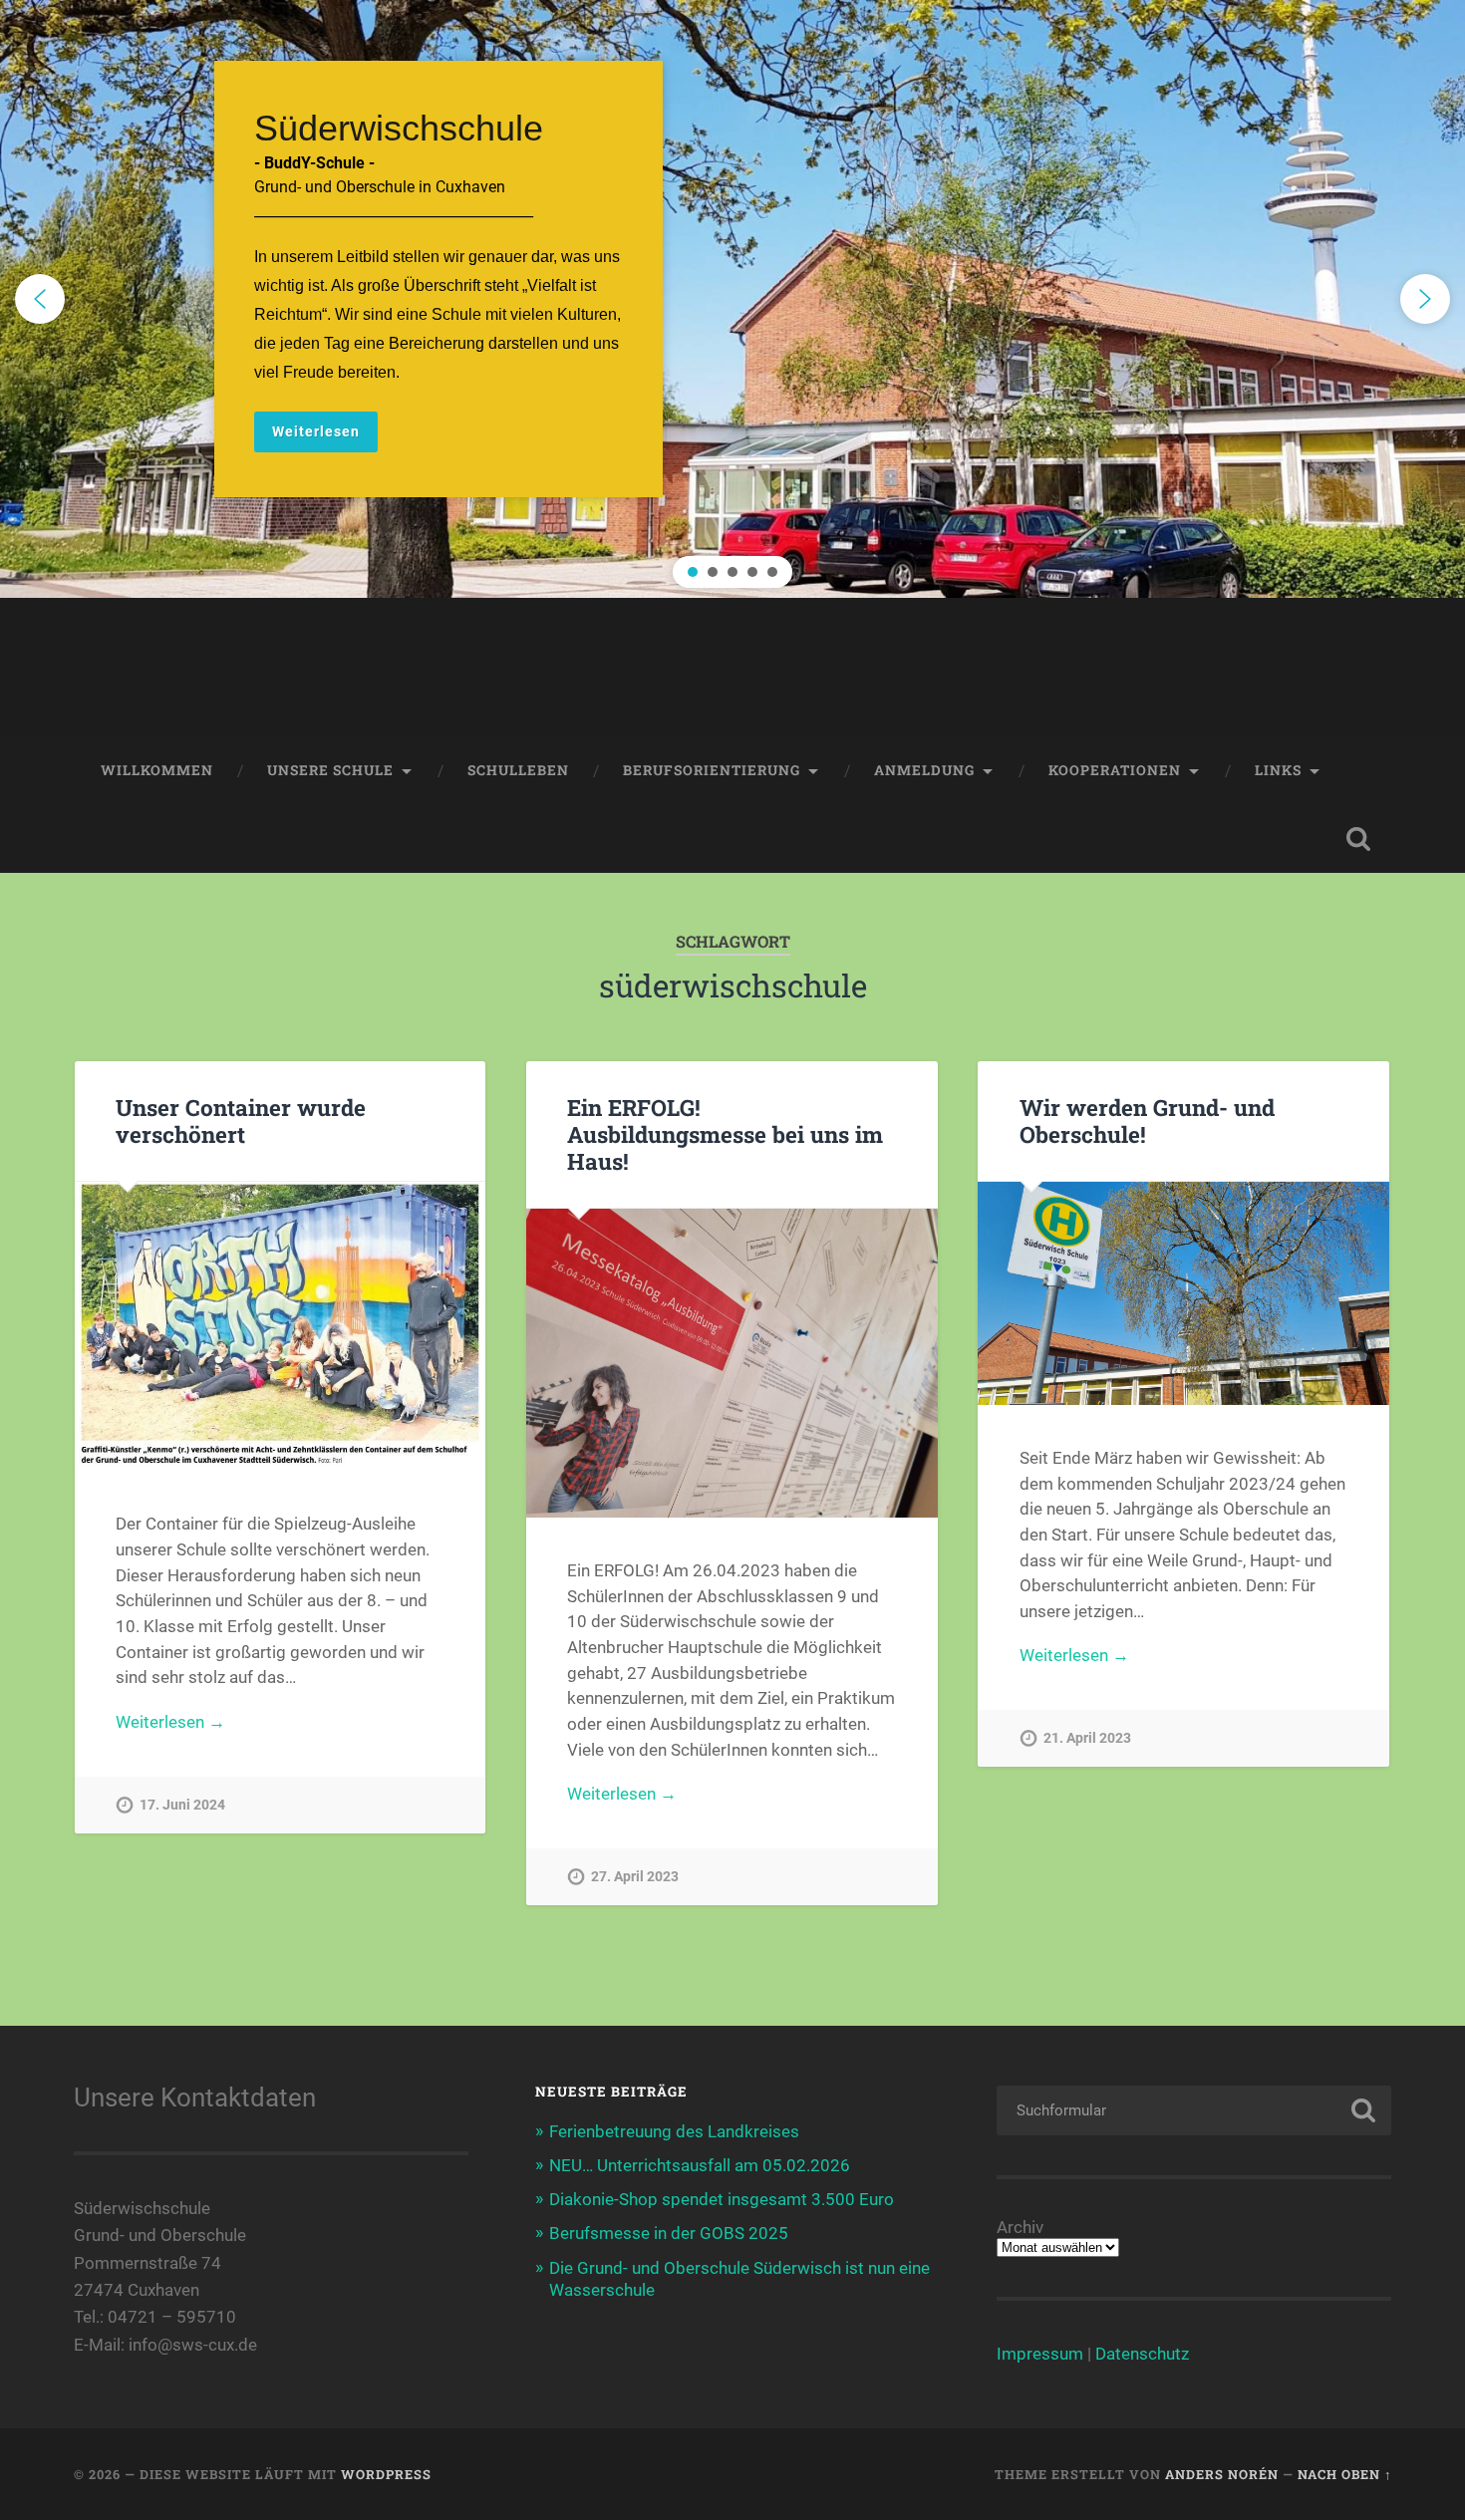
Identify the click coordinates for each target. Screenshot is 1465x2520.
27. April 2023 (635, 1877)
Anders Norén (1222, 2474)
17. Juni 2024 (182, 1805)
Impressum (1040, 2354)
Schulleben (518, 770)
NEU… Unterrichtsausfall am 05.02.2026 (700, 2165)
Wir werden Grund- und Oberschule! (1147, 1120)
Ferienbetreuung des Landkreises (674, 2131)
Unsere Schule (330, 770)
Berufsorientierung (712, 770)
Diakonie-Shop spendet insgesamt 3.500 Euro (722, 2199)
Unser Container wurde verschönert (241, 1120)
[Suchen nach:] (1194, 2110)
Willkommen (157, 770)
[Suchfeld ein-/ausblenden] (1358, 839)
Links (1278, 770)
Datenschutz (1142, 2354)
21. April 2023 (1087, 1738)
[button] (732, 299)
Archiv (1020, 2228)
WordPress (386, 2474)
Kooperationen (1115, 770)
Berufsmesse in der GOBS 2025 (669, 2233)
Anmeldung (924, 770)
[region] (732, 299)
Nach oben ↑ (1345, 2474)
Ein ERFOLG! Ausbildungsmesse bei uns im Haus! (725, 1134)
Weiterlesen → (170, 1722)
